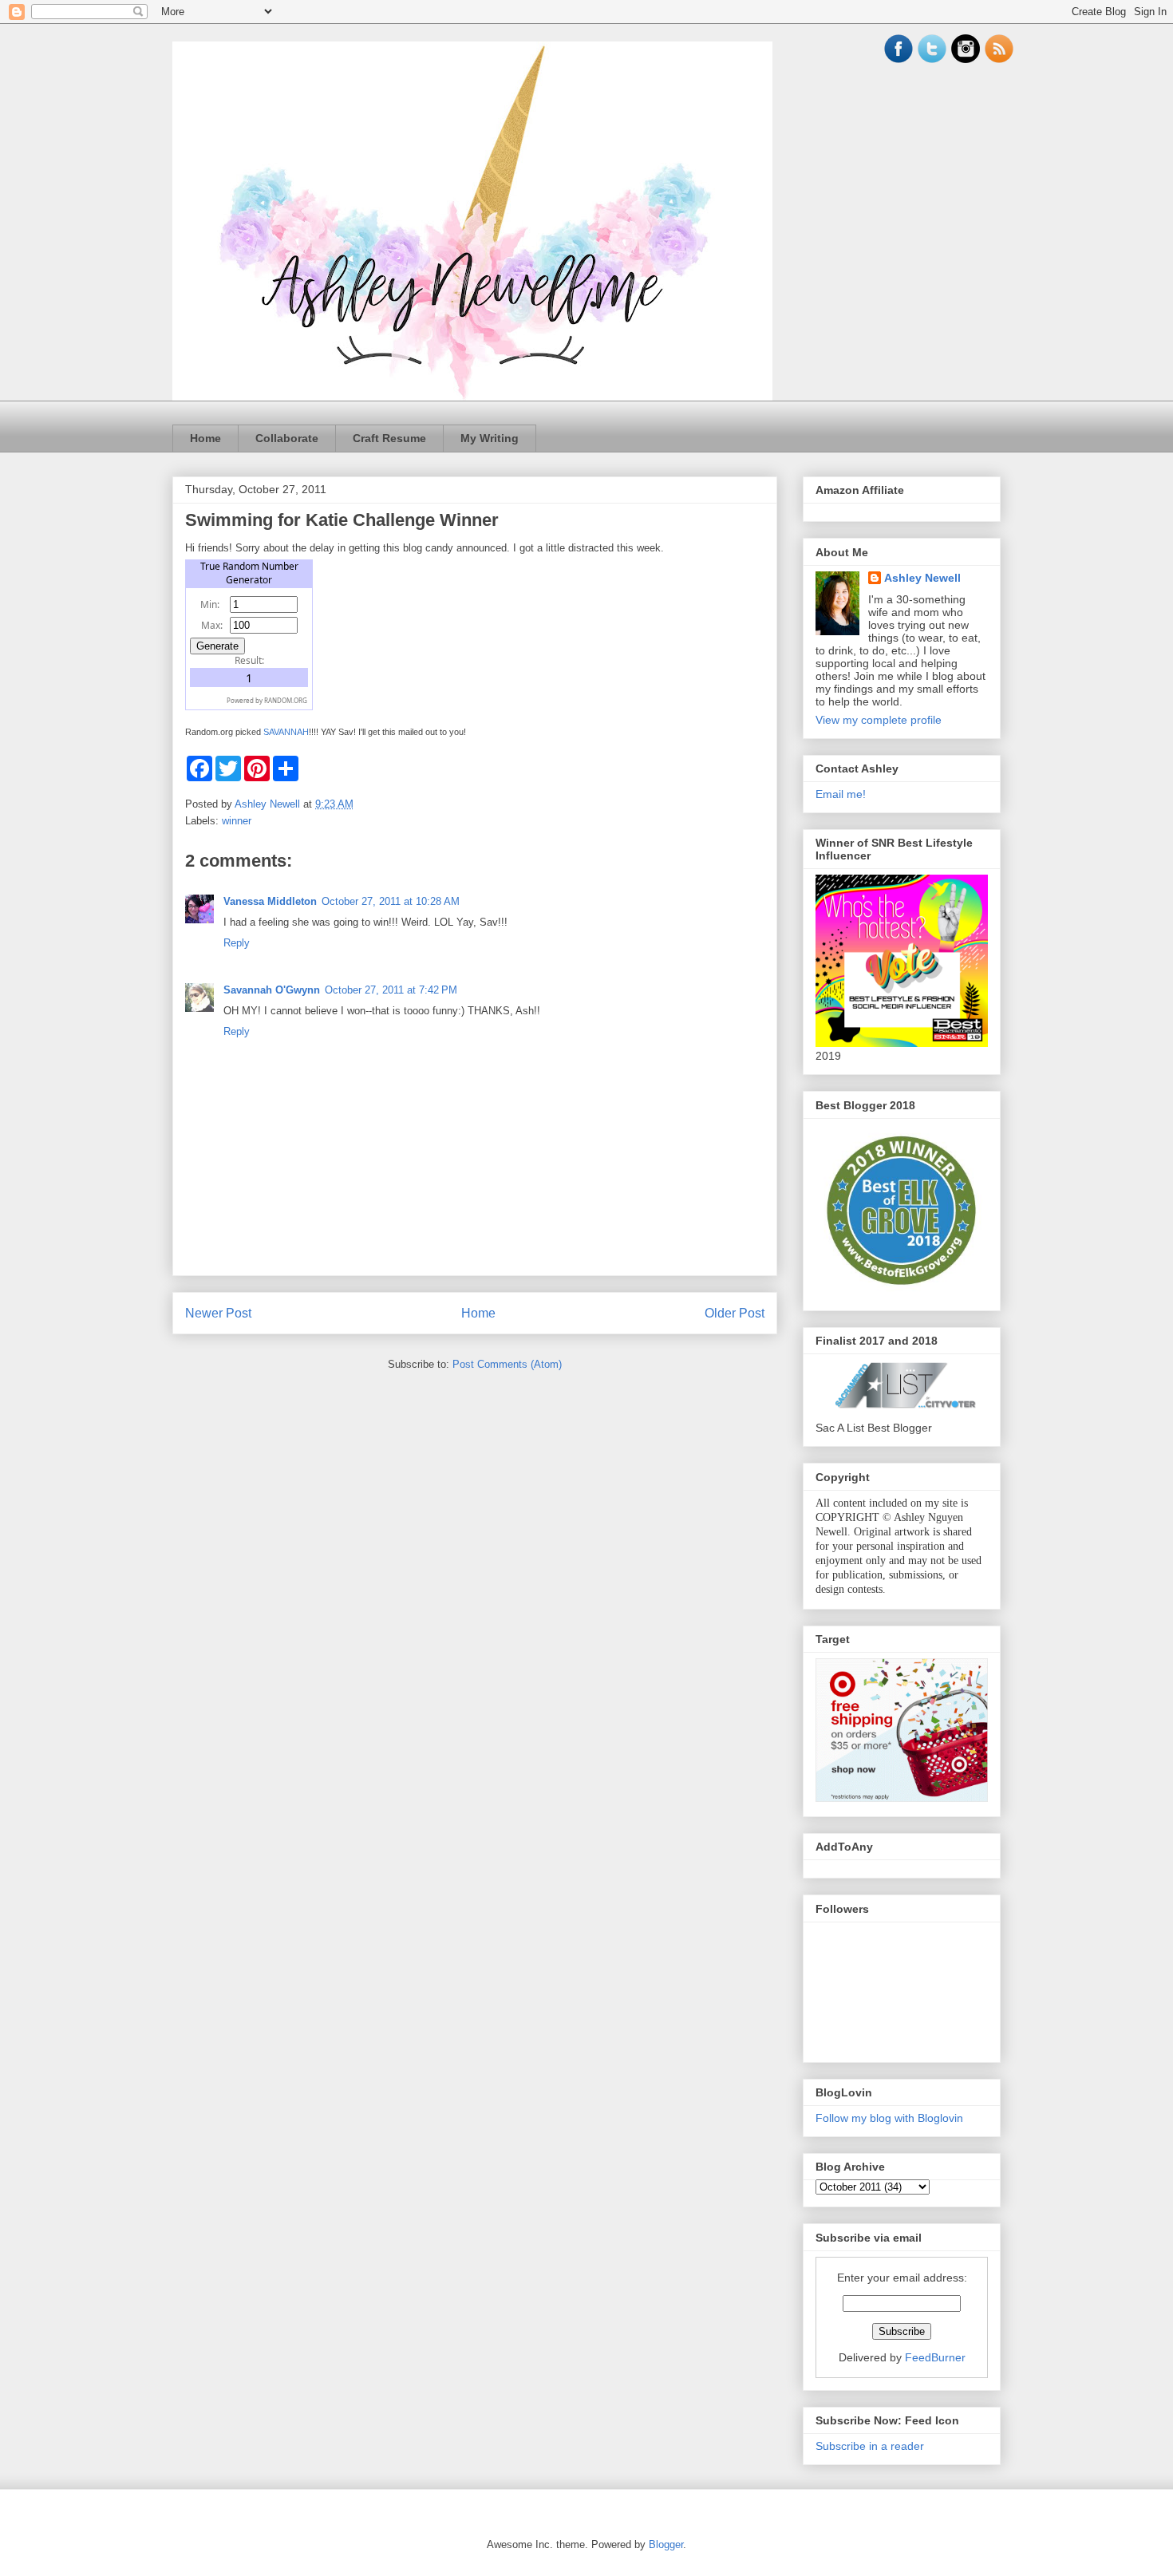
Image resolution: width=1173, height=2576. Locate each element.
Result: (249, 660)
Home (205, 438)
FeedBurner (935, 2357)
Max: (212, 625)
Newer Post (218, 1313)
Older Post (735, 1313)
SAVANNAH (286, 732)
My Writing (490, 438)
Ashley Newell (922, 578)
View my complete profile (879, 720)
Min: (210, 604)
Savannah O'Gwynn (272, 990)
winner (237, 821)
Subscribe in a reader (870, 2446)
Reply (237, 943)
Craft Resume (389, 438)
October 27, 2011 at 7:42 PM (391, 990)
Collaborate (287, 438)
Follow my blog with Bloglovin (889, 2118)
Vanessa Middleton (270, 901)
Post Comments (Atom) (507, 1364)
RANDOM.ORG (286, 700)
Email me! (841, 794)
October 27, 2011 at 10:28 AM (391, 901)
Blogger (666, 2544)
